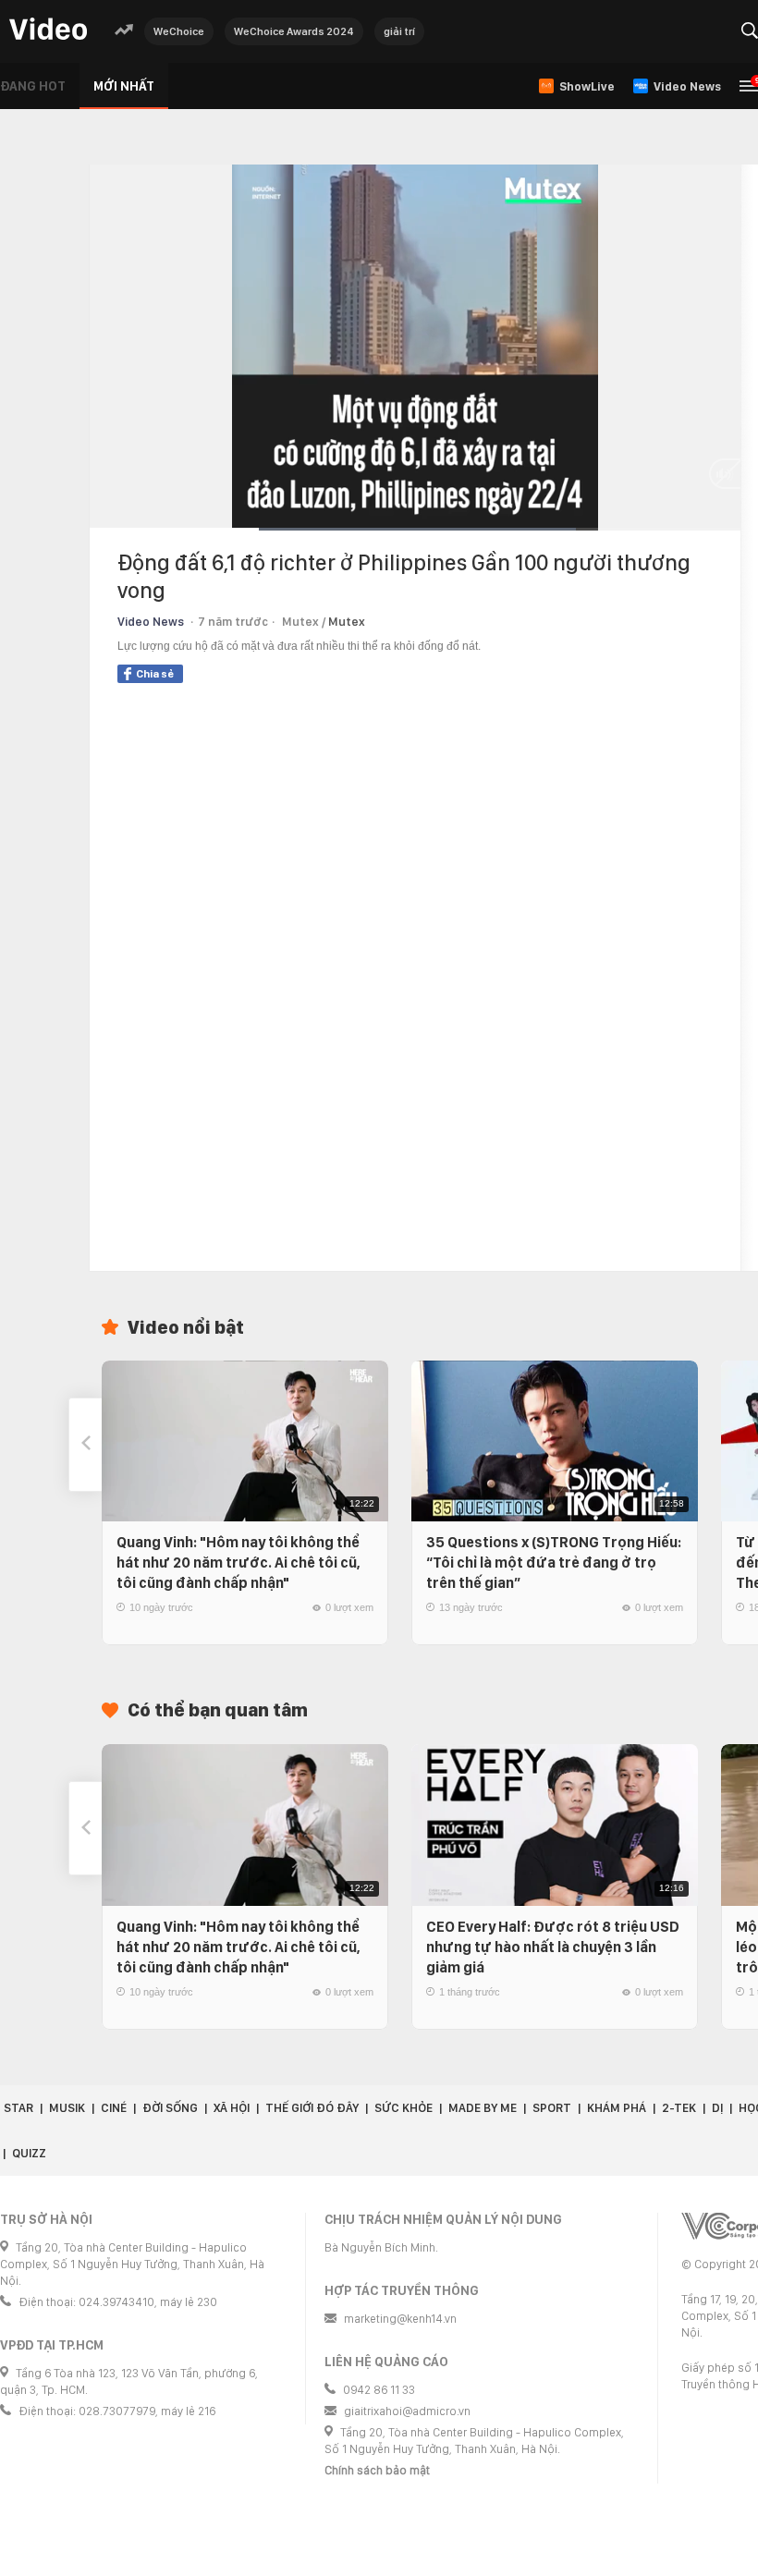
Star (18, 2108)
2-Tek (679, 2108)
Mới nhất (124, 86)
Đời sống (170, 2108)
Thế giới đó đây (312, 2108)
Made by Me (483, 2108)
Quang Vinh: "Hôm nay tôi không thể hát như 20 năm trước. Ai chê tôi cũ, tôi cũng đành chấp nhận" (238, 1563)
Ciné (114, 2108)
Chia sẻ (155, 674)
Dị (717, 2108)
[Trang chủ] (48, 30)
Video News (151, 622)
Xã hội (232, 2108)
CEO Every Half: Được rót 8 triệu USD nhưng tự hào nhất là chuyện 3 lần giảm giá (553, 1947)
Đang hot (33, 86)
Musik (67, 2108)
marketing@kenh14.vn (400, 2319)
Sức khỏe (403, 2108)
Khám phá (617, 2108)
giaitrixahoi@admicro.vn (407, 2411)
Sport (552, 2108)
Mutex (347, 622)
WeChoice (179, 31)
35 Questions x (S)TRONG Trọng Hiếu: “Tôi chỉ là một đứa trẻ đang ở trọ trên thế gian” (554, 1563)
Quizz (29, 2153)
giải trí (399, 31)
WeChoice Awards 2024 (294, 31)
